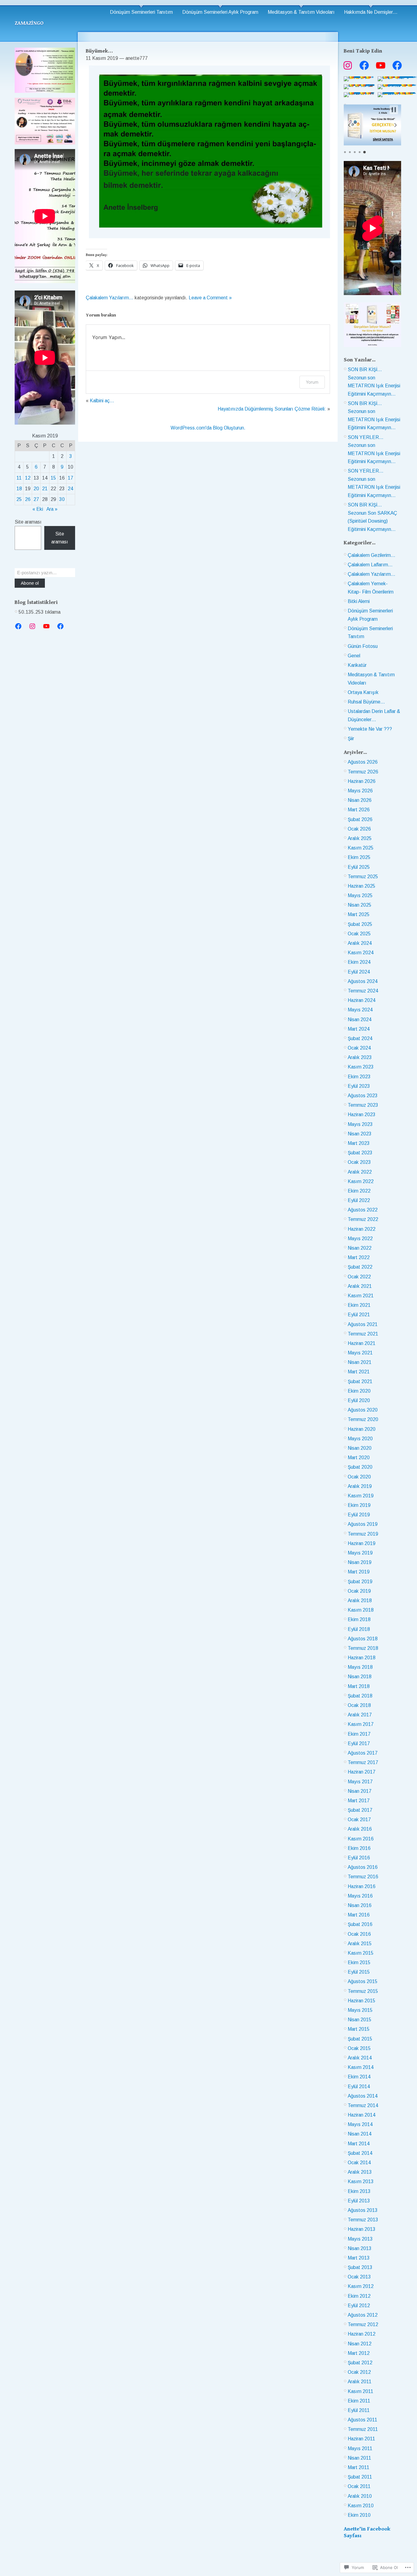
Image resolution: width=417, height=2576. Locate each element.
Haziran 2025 (362, 886)
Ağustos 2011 (363, 2420)
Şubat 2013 (360, 2267)
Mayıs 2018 (360, 1667)
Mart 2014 (359, 2144)
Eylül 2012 (359, 2306)
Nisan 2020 (360, 1448)
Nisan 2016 (360, 1905)
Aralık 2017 (360, 1715)
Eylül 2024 (359, 972)
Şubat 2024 (360, 1038)
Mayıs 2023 (360, 1124)
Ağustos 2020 (363, 1410)
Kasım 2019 (361, 1496)
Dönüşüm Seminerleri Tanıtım (141, 12)
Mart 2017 (359, 1801)
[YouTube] (46, 626)
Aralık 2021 (360, 1286)
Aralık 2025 (360, 838)
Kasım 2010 (361, 2506)
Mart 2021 (359, 1372)
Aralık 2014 (360, 2058)
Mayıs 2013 (360, 2239)
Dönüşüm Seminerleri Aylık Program (220, 12)
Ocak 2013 (359, 2277)
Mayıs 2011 (360, 2448)
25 (19, 499)
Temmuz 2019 (363, 1534)
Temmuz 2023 (363, 1105)
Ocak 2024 (359, 1048)
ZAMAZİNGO (29, 23)
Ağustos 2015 (363, 1981)
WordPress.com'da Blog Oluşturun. (208, 428)
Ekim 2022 (359, 1191)
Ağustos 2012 (363, 2315)
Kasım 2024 (361, 953)
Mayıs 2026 (360, 791)
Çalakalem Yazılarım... (110, 298)
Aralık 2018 (360, 1600)
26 (28, 499)
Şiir (351, 738)
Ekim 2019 (359, 1505)
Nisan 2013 (360, 2248)
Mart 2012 (359, 2353)
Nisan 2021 (360, 1362)
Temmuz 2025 (363, 877)
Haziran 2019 (362, 1543)
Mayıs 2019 (360, 1553)
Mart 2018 (359, 1686)
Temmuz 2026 (363, 772)
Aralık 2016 (360, 1829)
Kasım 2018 (361, 1610)
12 (28, 478)
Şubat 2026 (360, 819)
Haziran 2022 (362, 1229)
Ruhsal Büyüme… (366, 702)
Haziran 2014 (362, 2115)
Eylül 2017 (359, 1743)
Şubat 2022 (360, 1267)
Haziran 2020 (362, 1429)
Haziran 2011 (361, 2439)
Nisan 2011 (359, 2458)
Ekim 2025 (359, 857)
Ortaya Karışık (363, 692)
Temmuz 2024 (363, 991)
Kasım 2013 (361, 2181)
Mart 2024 (359, 1029)
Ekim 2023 (359, 1077)
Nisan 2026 (360, 800)
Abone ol (30, 583)
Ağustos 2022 (363, 1210)
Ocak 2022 (359, 1277)
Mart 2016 (359, 1915)
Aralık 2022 (360, 1172)
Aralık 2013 (360, 2172)
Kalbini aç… (102, 401)
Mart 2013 (359, 2258)
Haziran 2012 (362, 2334)
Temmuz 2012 (363, 2324)
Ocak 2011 (359, 2486)
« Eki (38, 509)
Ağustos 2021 (363, 1324)
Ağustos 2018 (363, 1639)
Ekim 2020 (359, 1391)
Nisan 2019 (360, 1562)
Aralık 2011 (360, 2382)
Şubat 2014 (360, 2153)
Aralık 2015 (360, 1944)
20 (36, 489)
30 (62, 499)
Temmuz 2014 (363, 2105)
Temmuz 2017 (363, 1762)
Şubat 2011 (360, 2477)
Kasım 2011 (361, 2391)
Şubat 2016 (360, 1924)
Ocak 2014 (359, 2163)
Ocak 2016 (359, 1934)
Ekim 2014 (359, 2077)
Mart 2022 (359, 1257)
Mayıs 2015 (360, 2010)
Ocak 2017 (359, 1820)
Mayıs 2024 (360, 1010)
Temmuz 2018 (363, 1648)
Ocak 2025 (359, 934)
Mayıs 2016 (360, 1896)
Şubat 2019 (360, 1582)
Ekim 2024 (359, 962)
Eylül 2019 (359, 1515)
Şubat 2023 (360, 1153)
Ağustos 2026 (363, 762)
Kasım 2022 (361, 1181)
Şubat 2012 (360, 2363)
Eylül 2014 (359, 2086)
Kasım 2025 (361, 848)
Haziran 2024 (362, 1000)
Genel (354, 656)
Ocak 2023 (359, 1162)
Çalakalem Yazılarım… (372, 574)
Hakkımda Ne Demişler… (371, 12)
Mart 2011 (359, 2467)
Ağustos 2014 (363, 2096)
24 (71, 489)
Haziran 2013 (362, 2229)
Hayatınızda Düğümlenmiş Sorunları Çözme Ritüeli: (272, 409)
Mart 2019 (359, 1572)
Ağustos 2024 (363, 981)
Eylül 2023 (359, 1086)
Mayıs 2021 (360, 1353)
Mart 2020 (359, 1458)
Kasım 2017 (361, 1724)
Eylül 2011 (359, 2410)
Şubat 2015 (360, 2039)
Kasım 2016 (361, 1839)
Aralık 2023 (360, 1057)
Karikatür (357, 665)
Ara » (52, 509)
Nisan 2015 (360, 2020)
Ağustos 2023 (363, 1096)
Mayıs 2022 (360, 1239)
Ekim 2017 (359, 1734)
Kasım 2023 (361, 1067)
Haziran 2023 (362, 1114)
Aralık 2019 (360, 1486)
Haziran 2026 (362, 781)
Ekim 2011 (359, 2401)
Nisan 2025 (360, 905)
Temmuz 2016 (363, 1877)
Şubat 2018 (360, 1696)
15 (53, 478)
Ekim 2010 (359, 2515)
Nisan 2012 (360, 2344)
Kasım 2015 (361, 1953)
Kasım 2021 (361, 1296)
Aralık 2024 (360, 943)
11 (19, 478)
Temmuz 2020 (363, 1419)
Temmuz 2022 (363, 1219)
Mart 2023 (359, 1143)
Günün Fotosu (363, 646)
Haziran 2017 (362, 1772)
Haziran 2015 (362, 2001)
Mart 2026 (359, 810)
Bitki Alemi (359, 601)
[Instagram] (32, 626)
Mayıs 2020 (360, 1439)
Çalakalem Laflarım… (370, 565)
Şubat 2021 (360, 1381)
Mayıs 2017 (360, 1782)
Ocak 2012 (359, 2372)
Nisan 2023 (360, 1134)
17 (71, 478)
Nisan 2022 (360, 1248)
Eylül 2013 (359, 2201)
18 (19, 489)
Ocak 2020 (359, 1477)
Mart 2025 (359, 914)
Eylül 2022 (359, 1200)
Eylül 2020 (359, 1400)
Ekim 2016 (359, 1848)
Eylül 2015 (359, 1972)
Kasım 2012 (361, 2286)
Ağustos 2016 (363, 1867)
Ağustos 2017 (363, 1753)
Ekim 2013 (359, 2191)
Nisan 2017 (360, 1791)
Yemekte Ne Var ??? (370, 729)
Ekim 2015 (359, 1962)
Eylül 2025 (359, 867)
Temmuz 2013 (363, 2220)
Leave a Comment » (210, 298)
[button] (349, 125)
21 (45, 489)
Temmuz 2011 (363, 2429)
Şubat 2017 (360, 1810)
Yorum (312, 382)
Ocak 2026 (359, 829)
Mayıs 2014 (360, 2124)
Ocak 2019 (359, 1591)
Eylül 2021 (359, 1315)
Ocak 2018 (359, 1705)
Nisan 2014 (360, 2134)
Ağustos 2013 (363, 2210)
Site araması (28, 522)
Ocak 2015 (359, 2048)
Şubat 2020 (360, 1467)
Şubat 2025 (360, 924)
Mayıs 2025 (360, 895)
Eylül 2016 (359, 1858)
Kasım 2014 (361, 2067)
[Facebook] (18, 626)
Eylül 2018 (359, 1629)
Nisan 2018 (360, 1677)
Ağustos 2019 (363, 1524)
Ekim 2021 (359, 1305)
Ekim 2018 (359, 1619)
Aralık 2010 (360, 2496)
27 (36, 499)
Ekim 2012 (359, 2296)
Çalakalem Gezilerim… (372, 555)
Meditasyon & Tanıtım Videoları (301, 12)
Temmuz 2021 (363, 1334)
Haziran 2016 (362, 1886)
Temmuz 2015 (363, 1991)
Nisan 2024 (360, 1019)
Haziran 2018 (362, 1658)
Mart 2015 (359, 2029)
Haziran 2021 (362, 1343)
